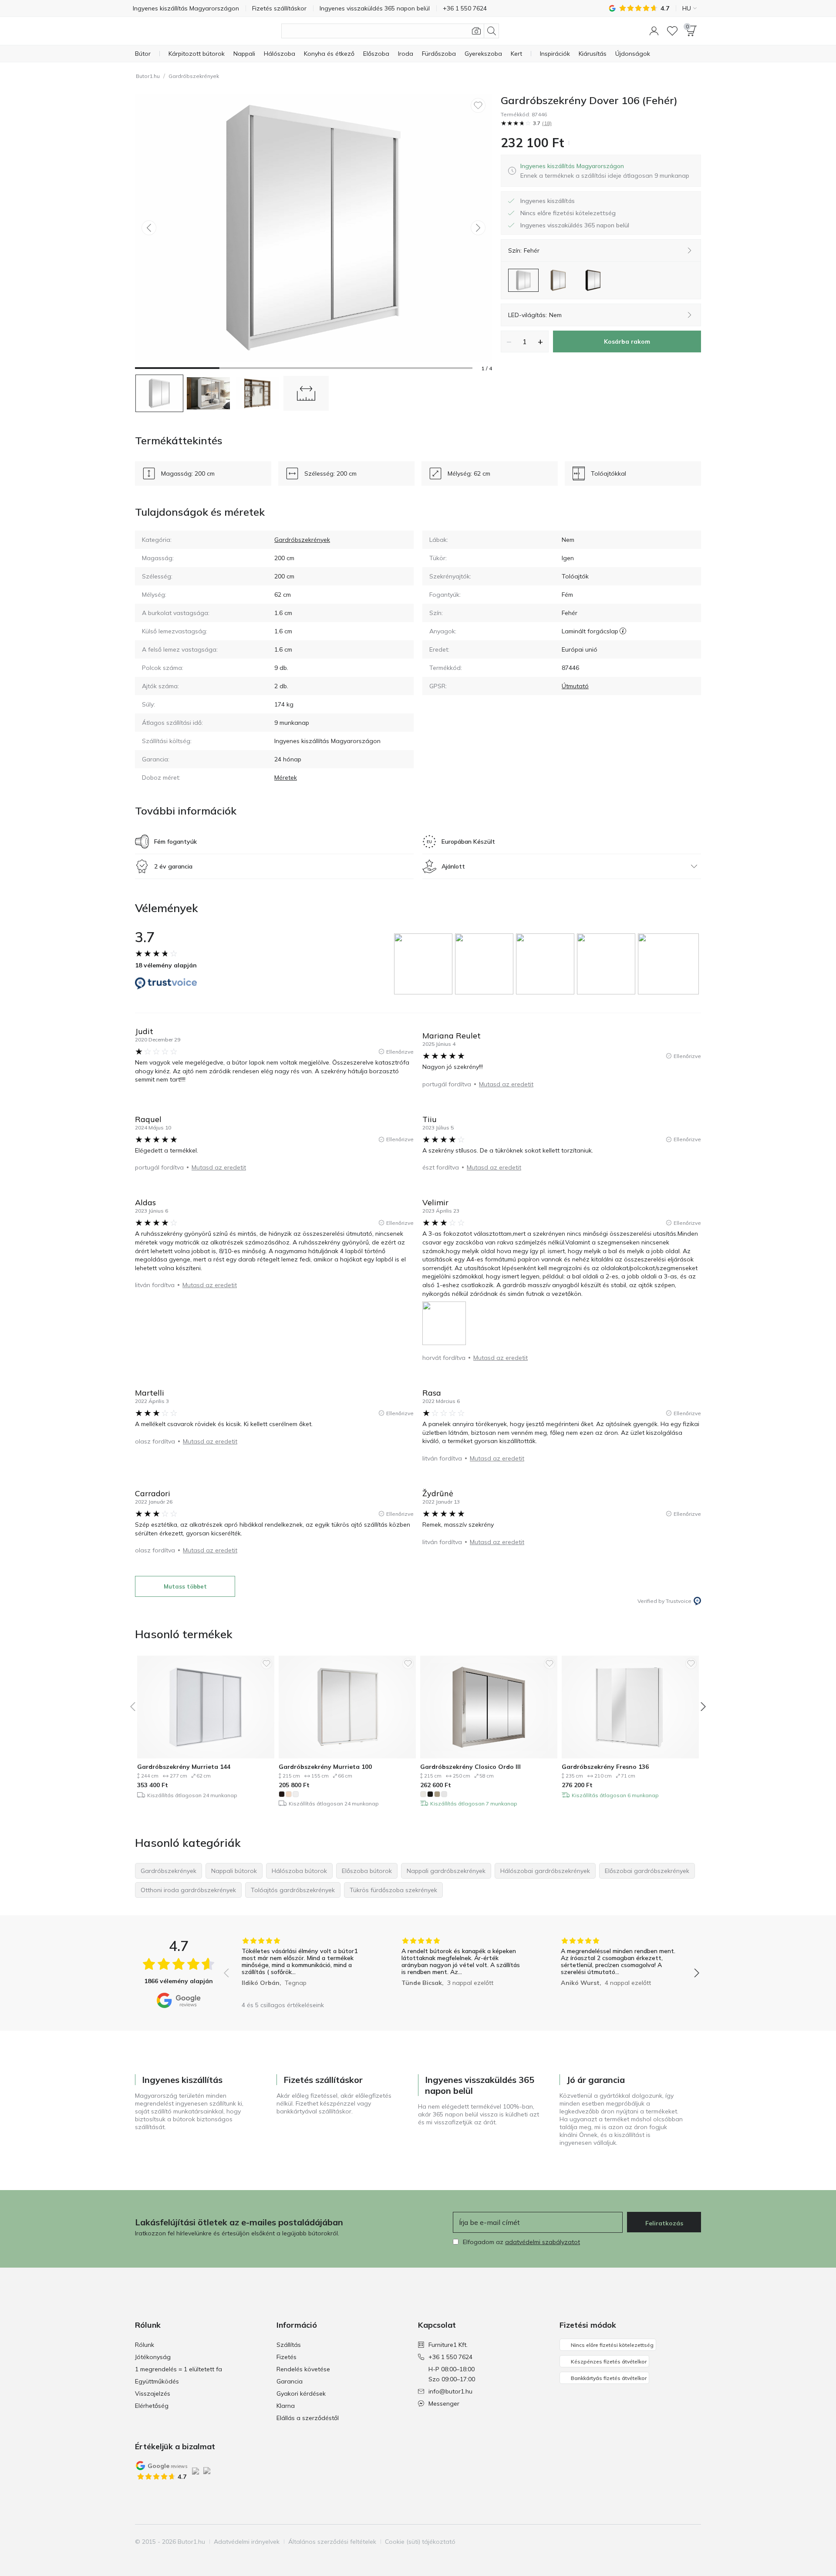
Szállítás (289, 2345)
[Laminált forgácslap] (623, 631)
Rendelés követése (303, 2369)
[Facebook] (649, 2542)
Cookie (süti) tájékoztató (420, 2542)
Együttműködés (157, 2381)
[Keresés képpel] (476, 31)
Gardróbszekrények (194, 76)
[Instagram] (664, 2542)
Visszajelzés (153, 2393)
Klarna (286, 2406)
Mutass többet (185, 1586)
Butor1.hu (148, 76)
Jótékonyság (153, 2357)
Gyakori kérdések (301, 2393)
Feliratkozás (664, 2223)
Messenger (444, 2404)
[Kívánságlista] (672, 31)
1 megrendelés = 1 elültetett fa (179, 2369)
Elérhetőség (152, 2406)
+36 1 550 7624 (450, 2357)
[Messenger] (694, 2542)
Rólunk (145, 2345)
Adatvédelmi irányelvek (247, 2542)
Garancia (290, 2381)
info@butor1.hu (450, 2391)
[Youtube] (679, 2542)
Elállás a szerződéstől (308, 2418)
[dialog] (605, 171)
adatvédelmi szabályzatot (543, 2242)
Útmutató (575, 686)
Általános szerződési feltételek (332, 2542)
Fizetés (287, 2357)
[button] (654, 31)
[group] (425, 964)
